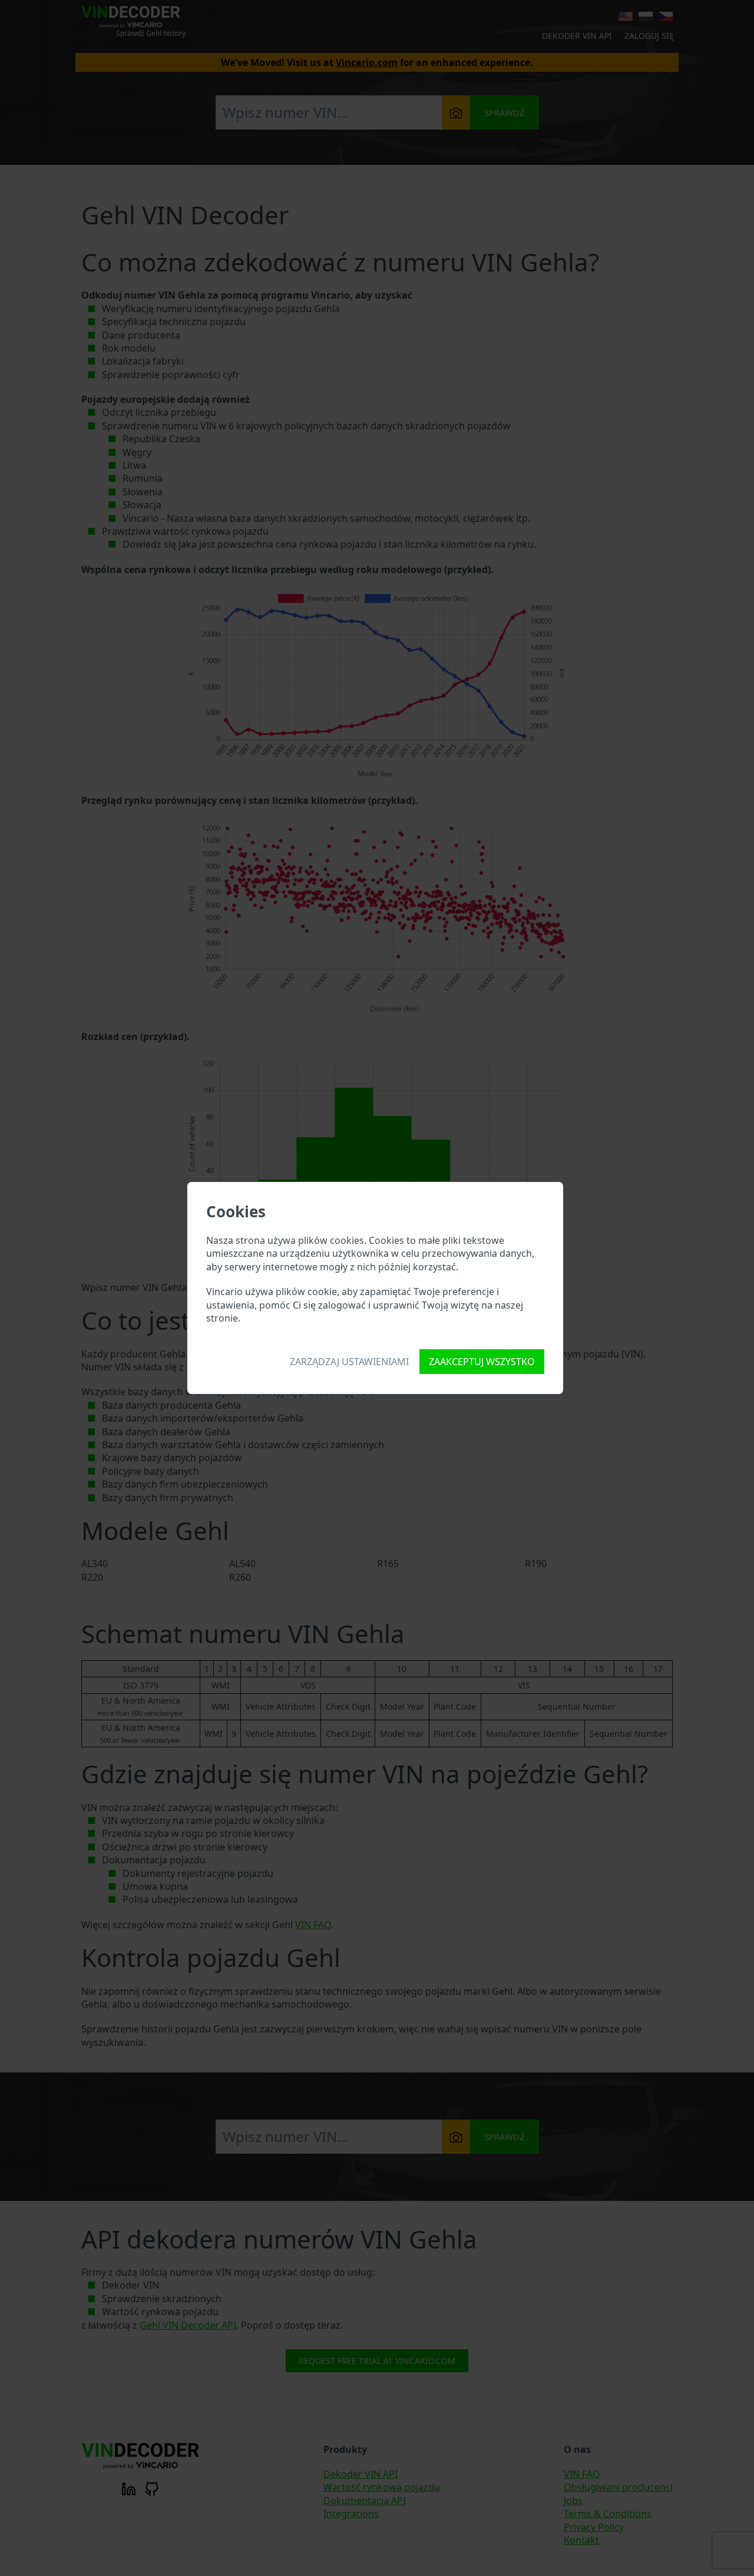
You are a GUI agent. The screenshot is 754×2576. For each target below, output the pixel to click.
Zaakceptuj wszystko (482, 1362)
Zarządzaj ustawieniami (349, 1362)
